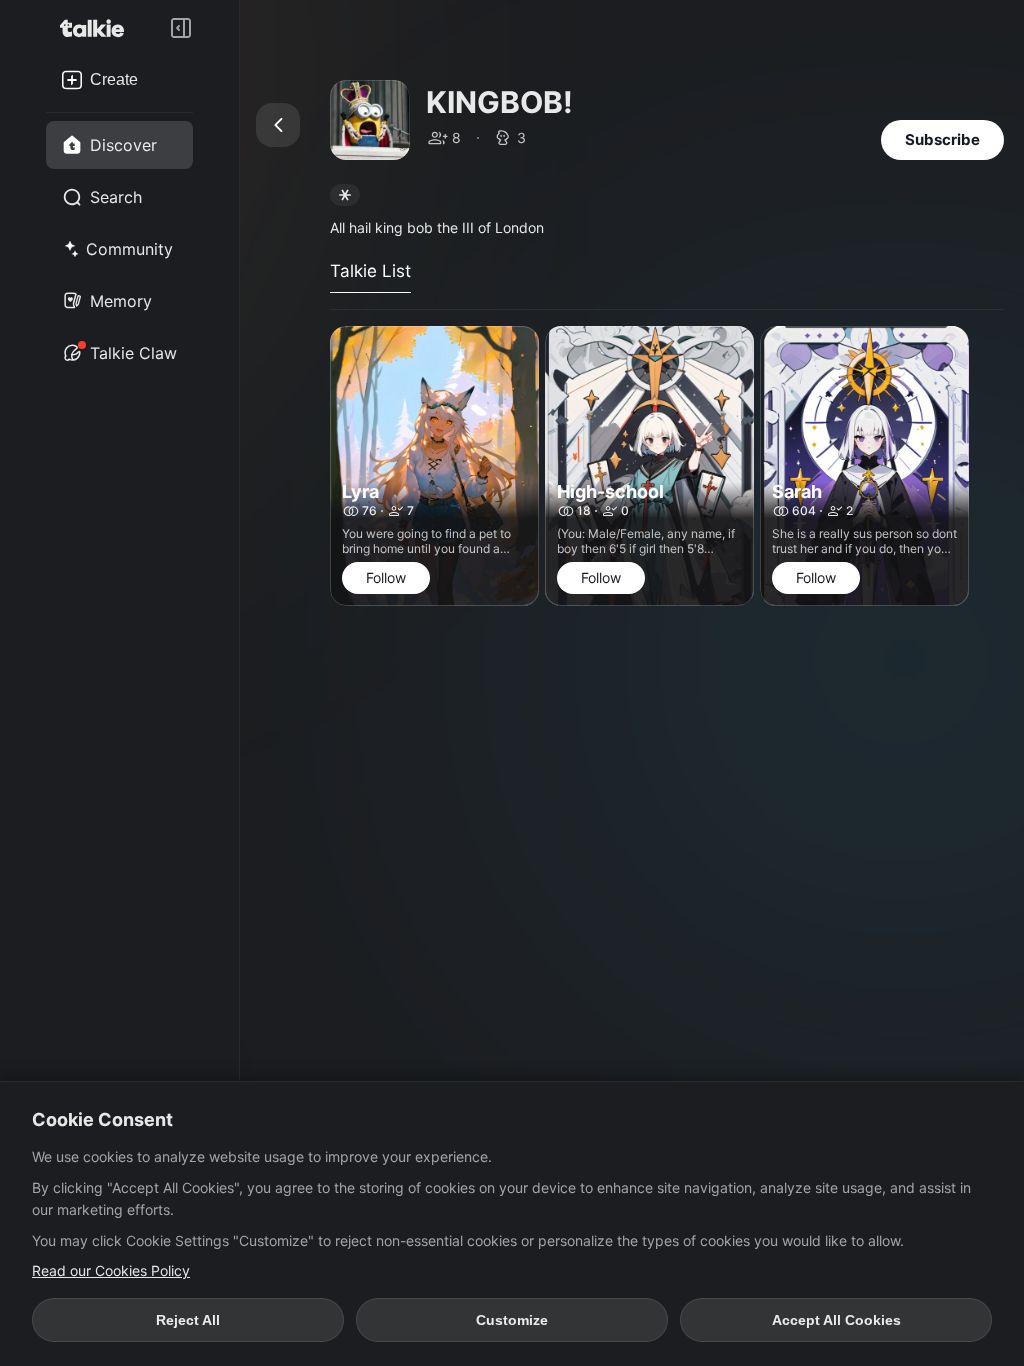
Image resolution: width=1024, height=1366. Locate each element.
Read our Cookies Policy (111, 1270)
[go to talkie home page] (98, 28)
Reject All (188, 1320)
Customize (512, 1320)
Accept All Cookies (836, 1320)
